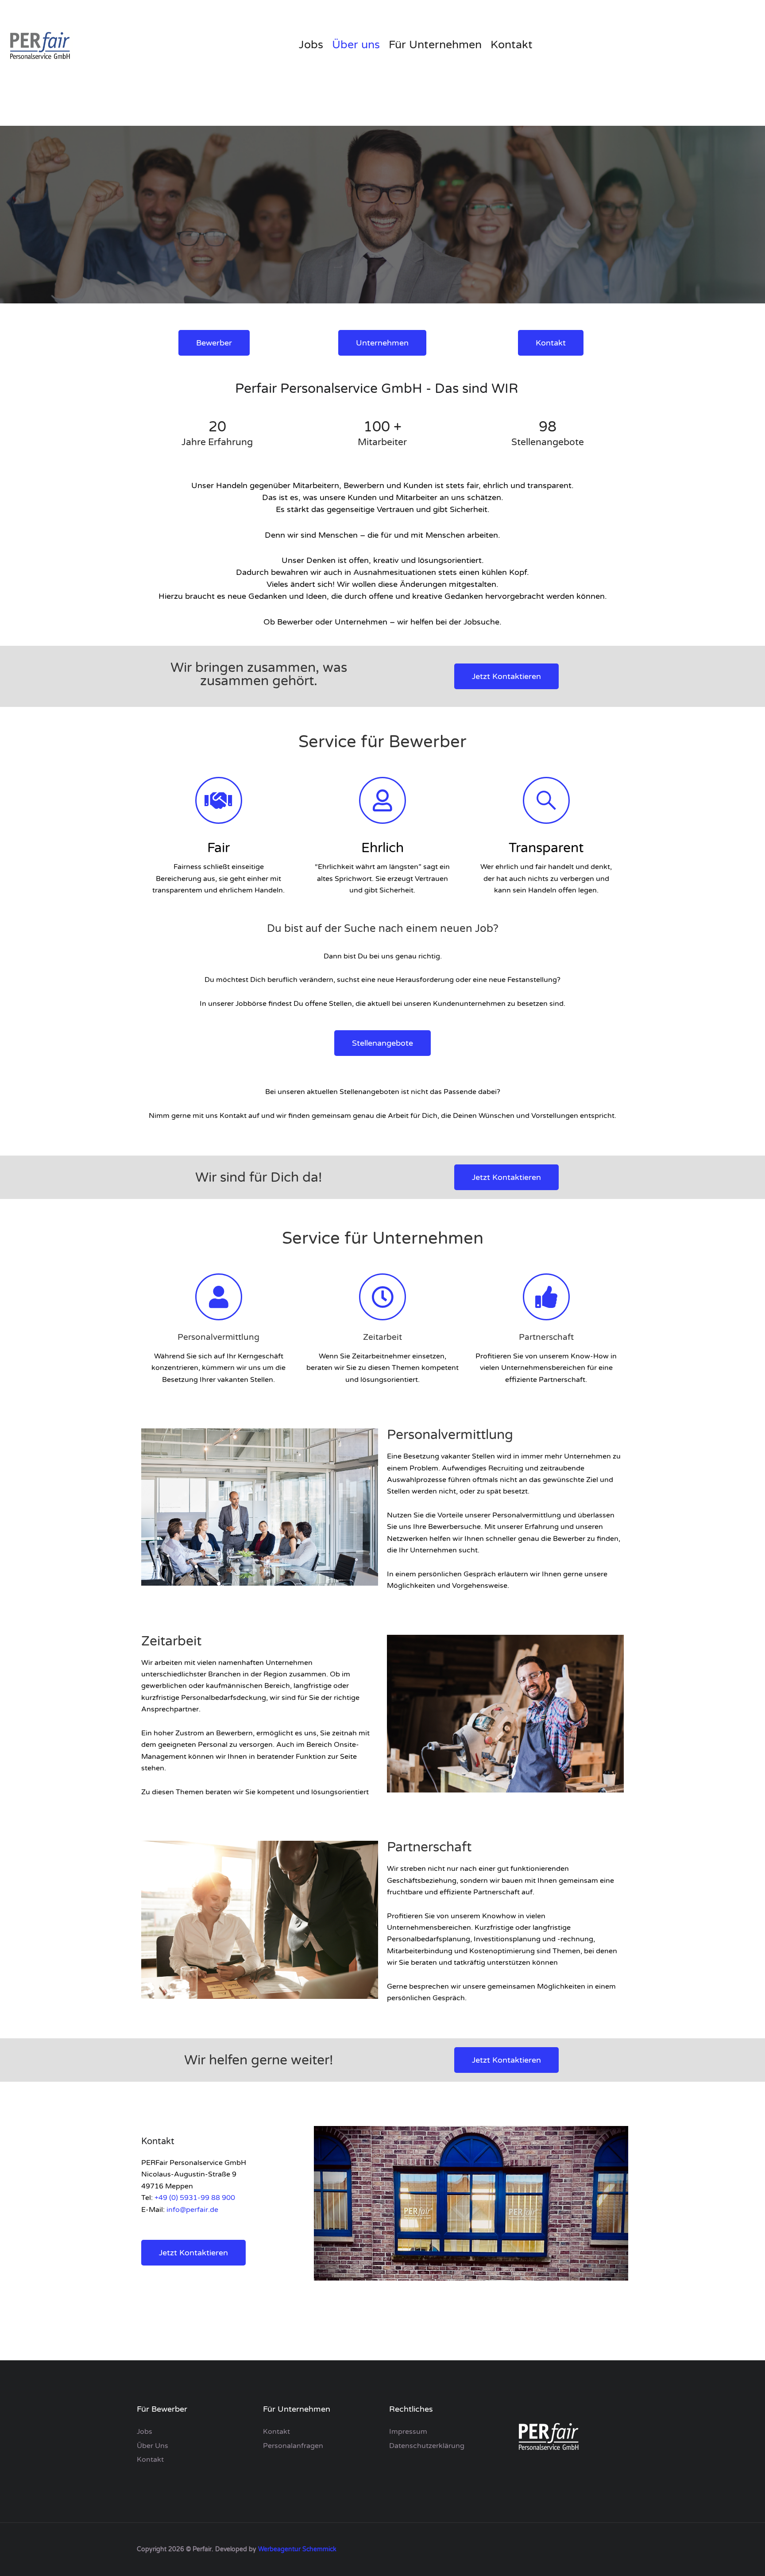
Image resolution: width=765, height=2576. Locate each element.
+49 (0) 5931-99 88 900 (195, 2198)
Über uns (356, 45)
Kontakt (512, 45)
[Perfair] (40, 45)
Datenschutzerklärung (427, 2446)
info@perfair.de (192, 2210)
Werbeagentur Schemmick (297, 2549)
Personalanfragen (293, 2446)
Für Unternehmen (435, 45)
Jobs (311, 45)
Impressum (408, 2432)
